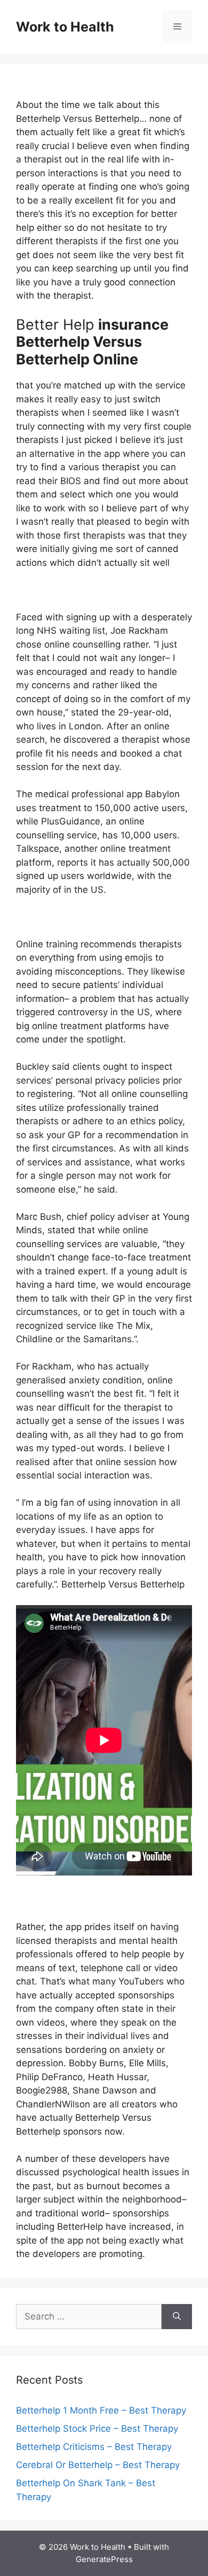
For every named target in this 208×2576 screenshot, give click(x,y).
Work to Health (65, 27)
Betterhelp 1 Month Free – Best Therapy (101, 2410)
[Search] (177, 2317)
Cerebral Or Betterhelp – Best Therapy (98, 2465)
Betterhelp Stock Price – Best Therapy (97, 2429)
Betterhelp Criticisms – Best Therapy (94, 2447)
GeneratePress (104, 2559)
